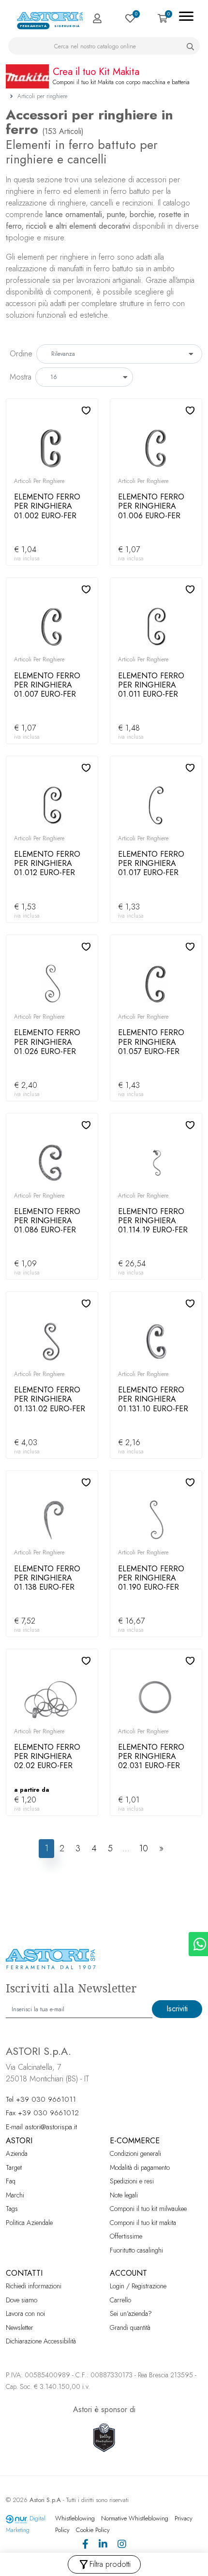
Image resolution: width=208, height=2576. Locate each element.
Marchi (15, 2195)
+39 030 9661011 (46, 2099)
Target (14, 2167)
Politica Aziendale (29, 2223)
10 (143, 1848)
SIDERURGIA (67, 26)
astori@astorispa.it (51, 2127)
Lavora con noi (25, 2313)
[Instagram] (122, 2545)
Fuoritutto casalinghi (136, 2250)
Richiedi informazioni (34, 2286)
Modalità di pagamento (140, 2167)
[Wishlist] (130, 18)
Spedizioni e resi (132, 2181)
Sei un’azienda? (131, 2313)
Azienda (17, 2153)
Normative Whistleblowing (135, 2518)
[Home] (51, 16)
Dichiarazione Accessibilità (41, 2341)
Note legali (124, 2195)
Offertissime (126, 2236)
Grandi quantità (130, 2327)
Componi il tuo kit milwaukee (148, 2209)
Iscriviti (177, 2009)
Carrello (120, 2300)
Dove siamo (22, 2300)
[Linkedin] (103, 2545)
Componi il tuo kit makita (143, 2223)
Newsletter (20, 2327)
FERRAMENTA (33, 26)
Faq (11, 2181)
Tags (12, 2209)
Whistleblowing (75, 2518)
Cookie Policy (93, 2530)
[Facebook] (85, 2545)
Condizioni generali (135, 2153)
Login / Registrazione (138, 2286)
